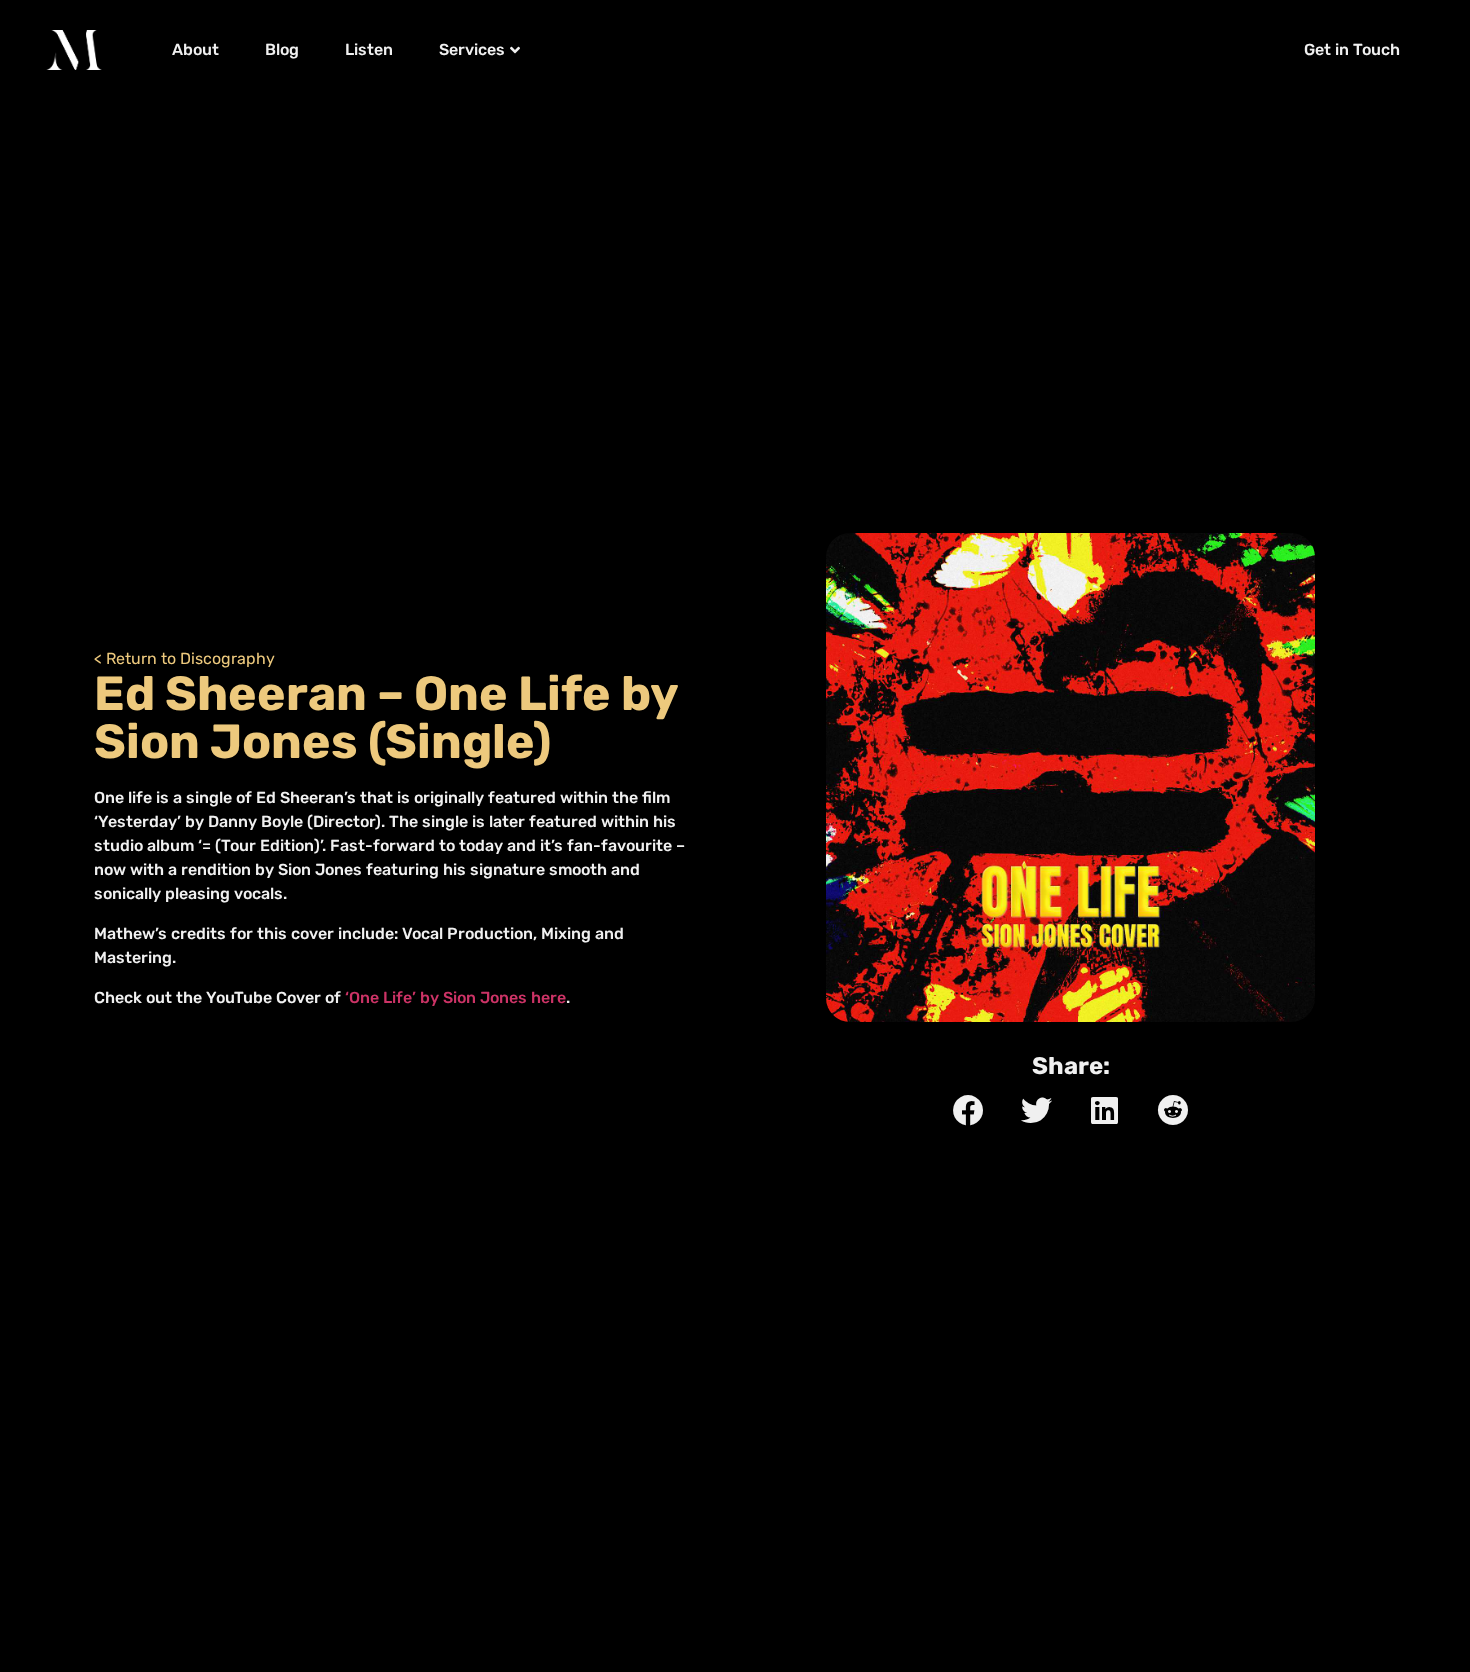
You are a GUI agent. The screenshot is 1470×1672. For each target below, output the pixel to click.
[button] (1356, 50)
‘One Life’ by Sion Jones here (455, 997)
